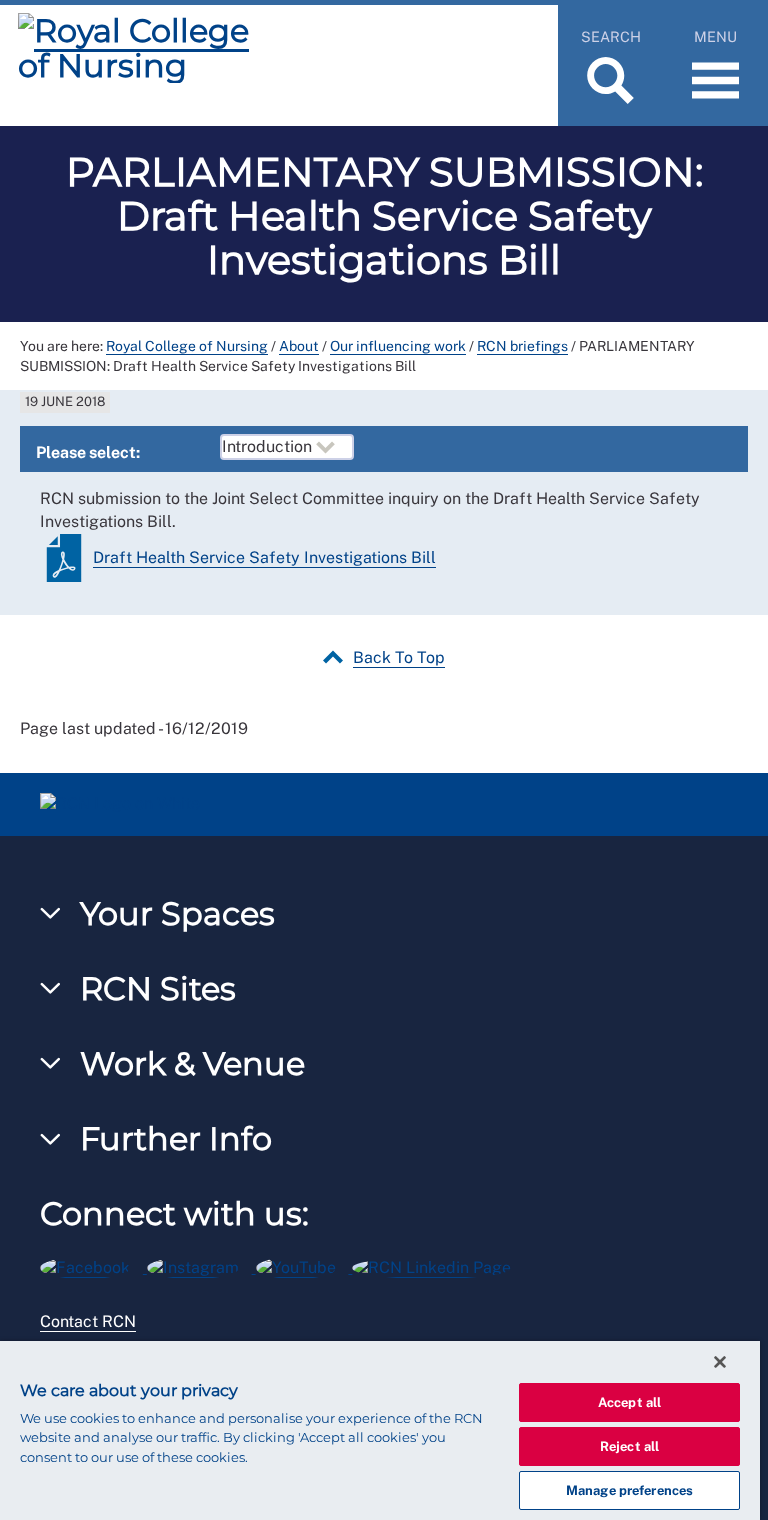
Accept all (629, 1402)
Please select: (88, 452)
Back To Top (399, 657)
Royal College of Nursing (187, 346)
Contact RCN (88, 1321)
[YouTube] (304, 1264)
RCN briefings (522, 346)
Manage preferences (629, 1490)
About (299, 346)
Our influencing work (398, 346)
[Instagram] (201, 1264)
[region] (380, 1430)
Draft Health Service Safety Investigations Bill (264, 557)
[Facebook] (93, 1264)
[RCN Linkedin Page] (438, 1264)
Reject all (629, 1446)
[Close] (720, 1362)
